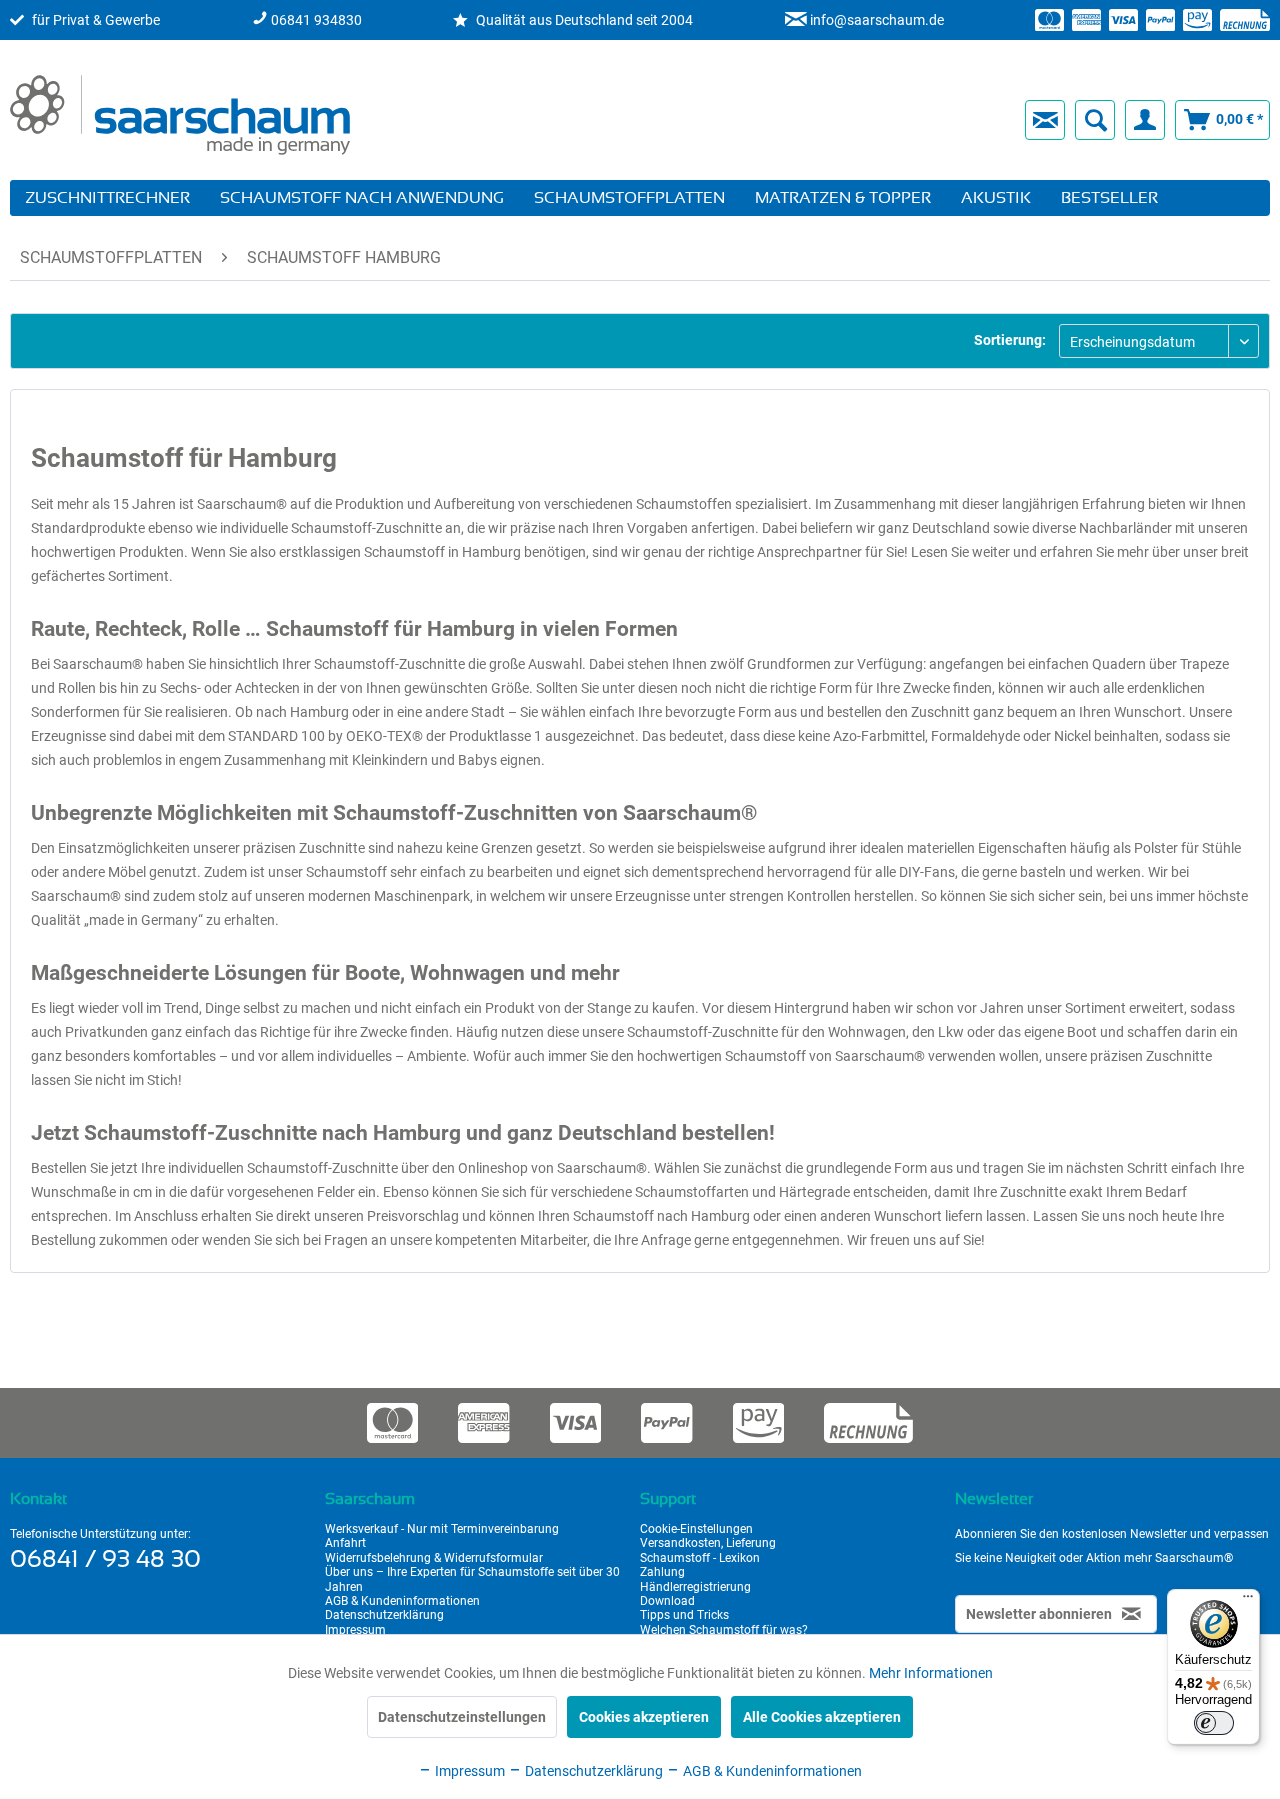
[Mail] (1045, 120)
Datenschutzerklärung (384, 1615)
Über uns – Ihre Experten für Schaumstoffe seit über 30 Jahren (472, 1579)
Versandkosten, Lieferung (708, 1543)
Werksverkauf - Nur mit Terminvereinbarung (442, 1529)
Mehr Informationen (931, 1673)
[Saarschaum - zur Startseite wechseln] (180, 115)
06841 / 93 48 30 (105, 1560)
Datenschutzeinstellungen (462, 1717)
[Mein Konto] (1145, 120)
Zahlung (662, 1572)
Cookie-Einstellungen (696, 1529)
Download (667, 1601)
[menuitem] (687, 120)
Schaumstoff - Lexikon (700, 1558)
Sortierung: (1010, 340)
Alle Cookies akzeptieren (822, 1717)
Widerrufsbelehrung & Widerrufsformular (434, 1558)
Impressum (355, 1630)
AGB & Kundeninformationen (402, 1601)
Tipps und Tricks (684, 1615)
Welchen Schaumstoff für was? (724, 1630)
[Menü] (1248, 1601)
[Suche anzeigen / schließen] (1095, 120)
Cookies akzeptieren (644, 1717)
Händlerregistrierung (695, 1587)
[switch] (1214, 1723)
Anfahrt (345, 1543)
